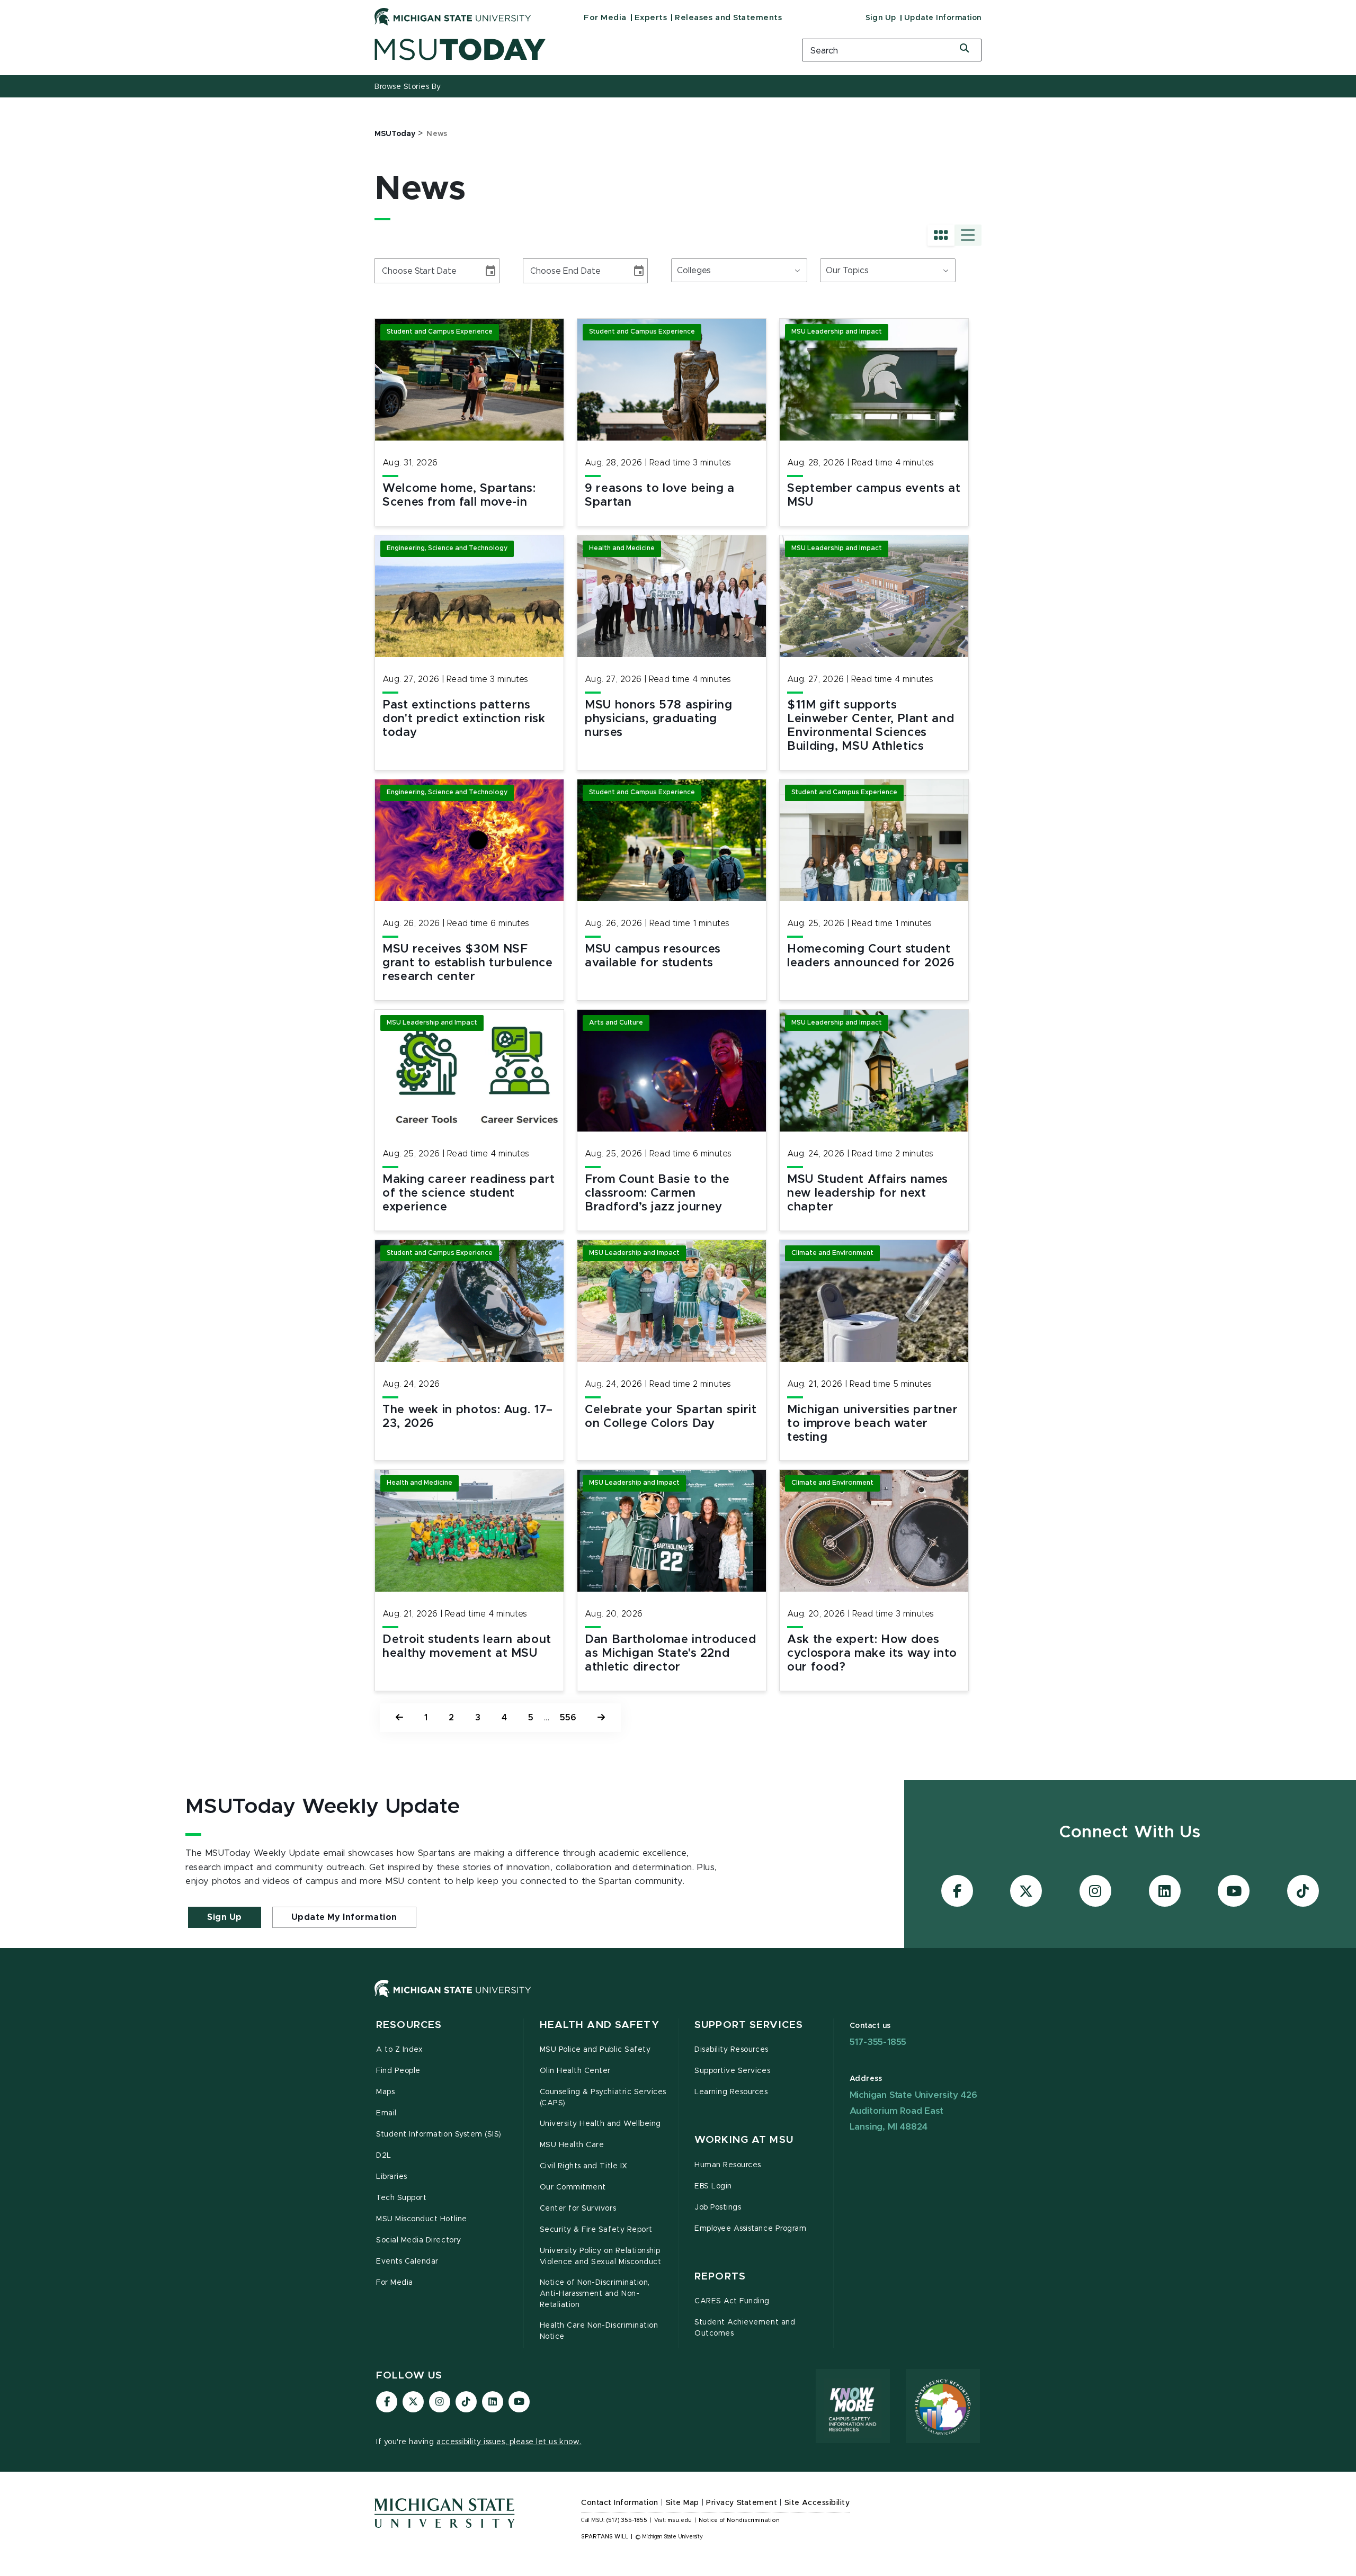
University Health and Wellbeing (600, 2124)
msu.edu (680, 2520)
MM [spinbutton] (387, 271)
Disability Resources (731, 2050)
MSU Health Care (572, 2145)
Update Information (943, 18)
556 (568, 1718)
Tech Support (401, 2198)
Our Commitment (573, 2187)
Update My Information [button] (344, 1917)
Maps (385, 2092)
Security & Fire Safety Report (596, 2230)
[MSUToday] (575, 50)
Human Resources (728, 2165)
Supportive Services (732, 2071)
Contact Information (620, 2503)
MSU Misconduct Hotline (422, 2219)
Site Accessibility (817, 2503)
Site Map (683, 2503)
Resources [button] (409, 2025)
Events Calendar (407, 2261)
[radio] (941, 235)
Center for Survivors (578, 2209)
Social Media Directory (419, 2240)
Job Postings (718, 2207)
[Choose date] (490, 271)
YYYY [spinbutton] (425, 271)
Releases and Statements (728, 18)
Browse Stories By (408, 87)
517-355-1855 (878, 2042)
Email (386, 2113)
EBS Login (713, 2186)
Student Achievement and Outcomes (745, 2328)
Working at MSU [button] (744, 2140)
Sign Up (881, 18)
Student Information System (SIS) (439, 2134)
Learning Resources (731, 2092)
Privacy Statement (742, 2503)
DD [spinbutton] (404, 271)
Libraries (392, 2177)
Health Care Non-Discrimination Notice (599, 2331)
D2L (384, 2156)
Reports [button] (720, 2277)
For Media (605, 18)
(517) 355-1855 (627, 2520)
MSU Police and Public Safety (595, 2050)
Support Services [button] (749, 2025)
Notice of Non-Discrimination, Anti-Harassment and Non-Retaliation (595, 2294)
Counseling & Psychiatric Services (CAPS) (603, 2098)
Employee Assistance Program (750, 2229)
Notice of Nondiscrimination (739, 2520)
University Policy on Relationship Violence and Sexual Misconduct (601, 2256)
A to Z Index (399, 2050)
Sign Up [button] (225, 1917)
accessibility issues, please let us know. (509, 2442)
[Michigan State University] (453, 16)
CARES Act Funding (732, 2301)
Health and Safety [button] (600, 2025)
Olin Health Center (576, 2071)
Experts (651, 18)
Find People (398, 2071)
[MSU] (678, 1999)
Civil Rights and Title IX (584, 2166)
